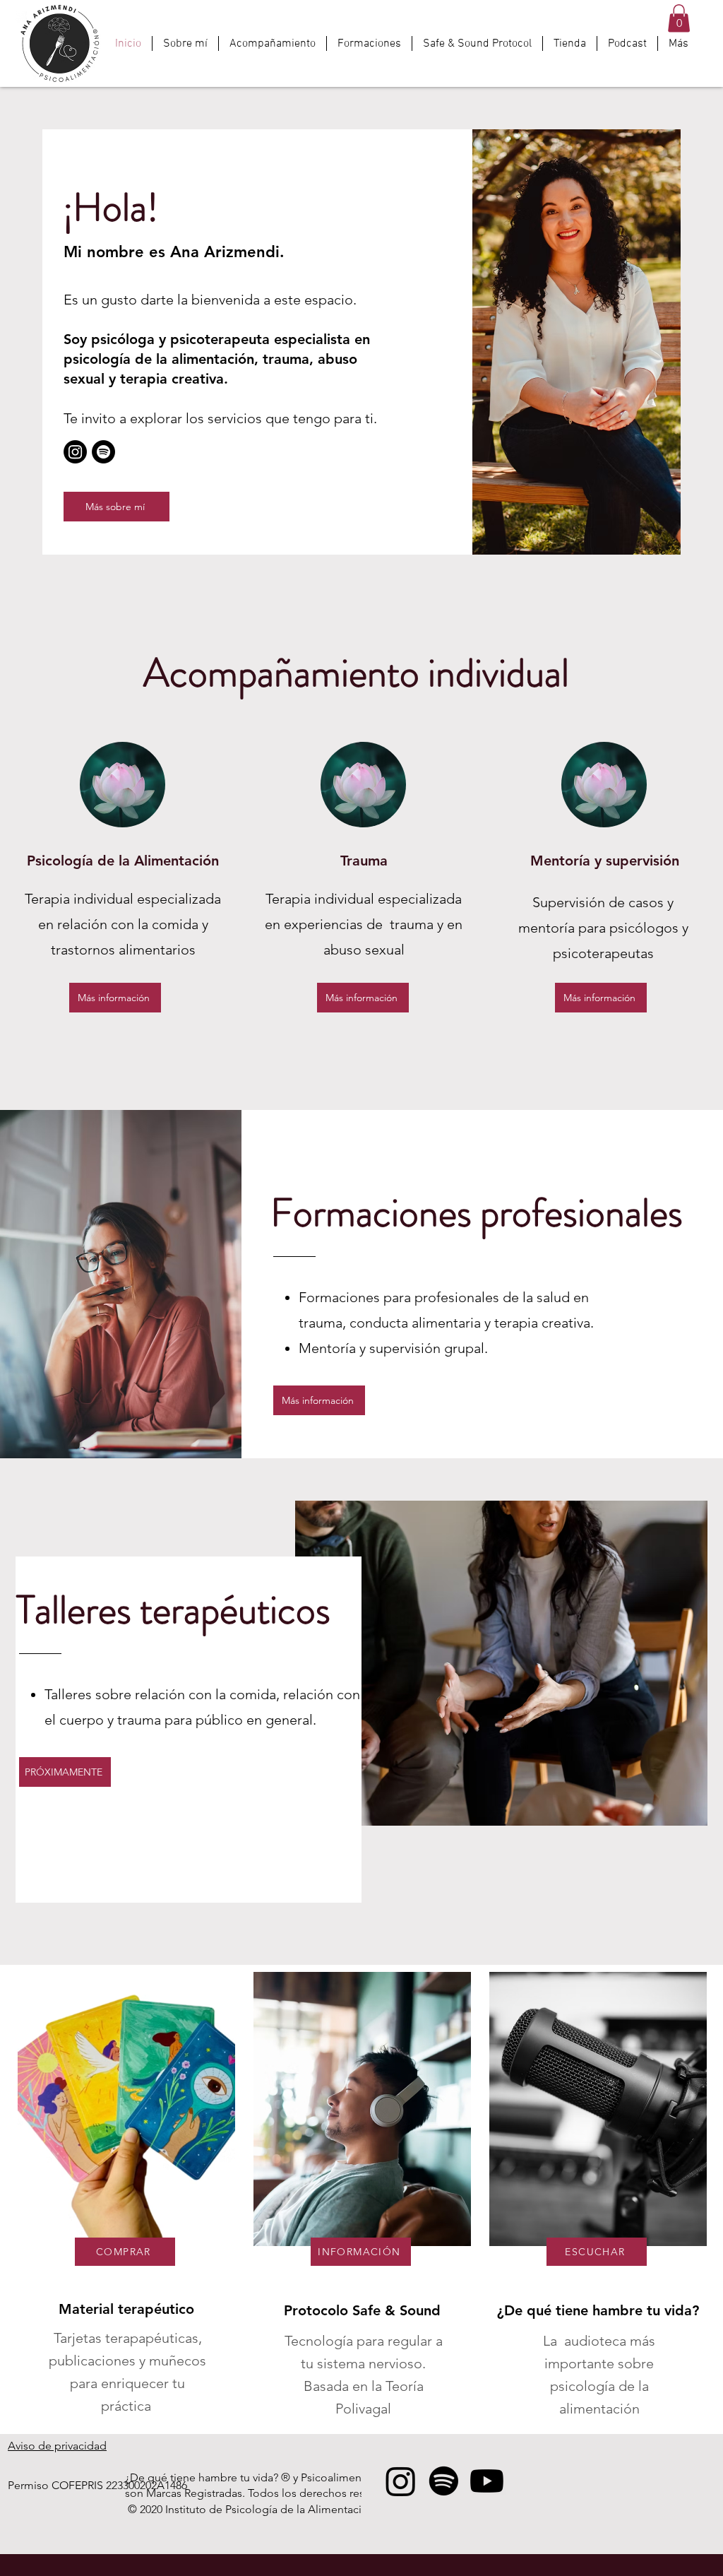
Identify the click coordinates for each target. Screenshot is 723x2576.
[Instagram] (75, 452)
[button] (679, 18)
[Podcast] (103, 452)
